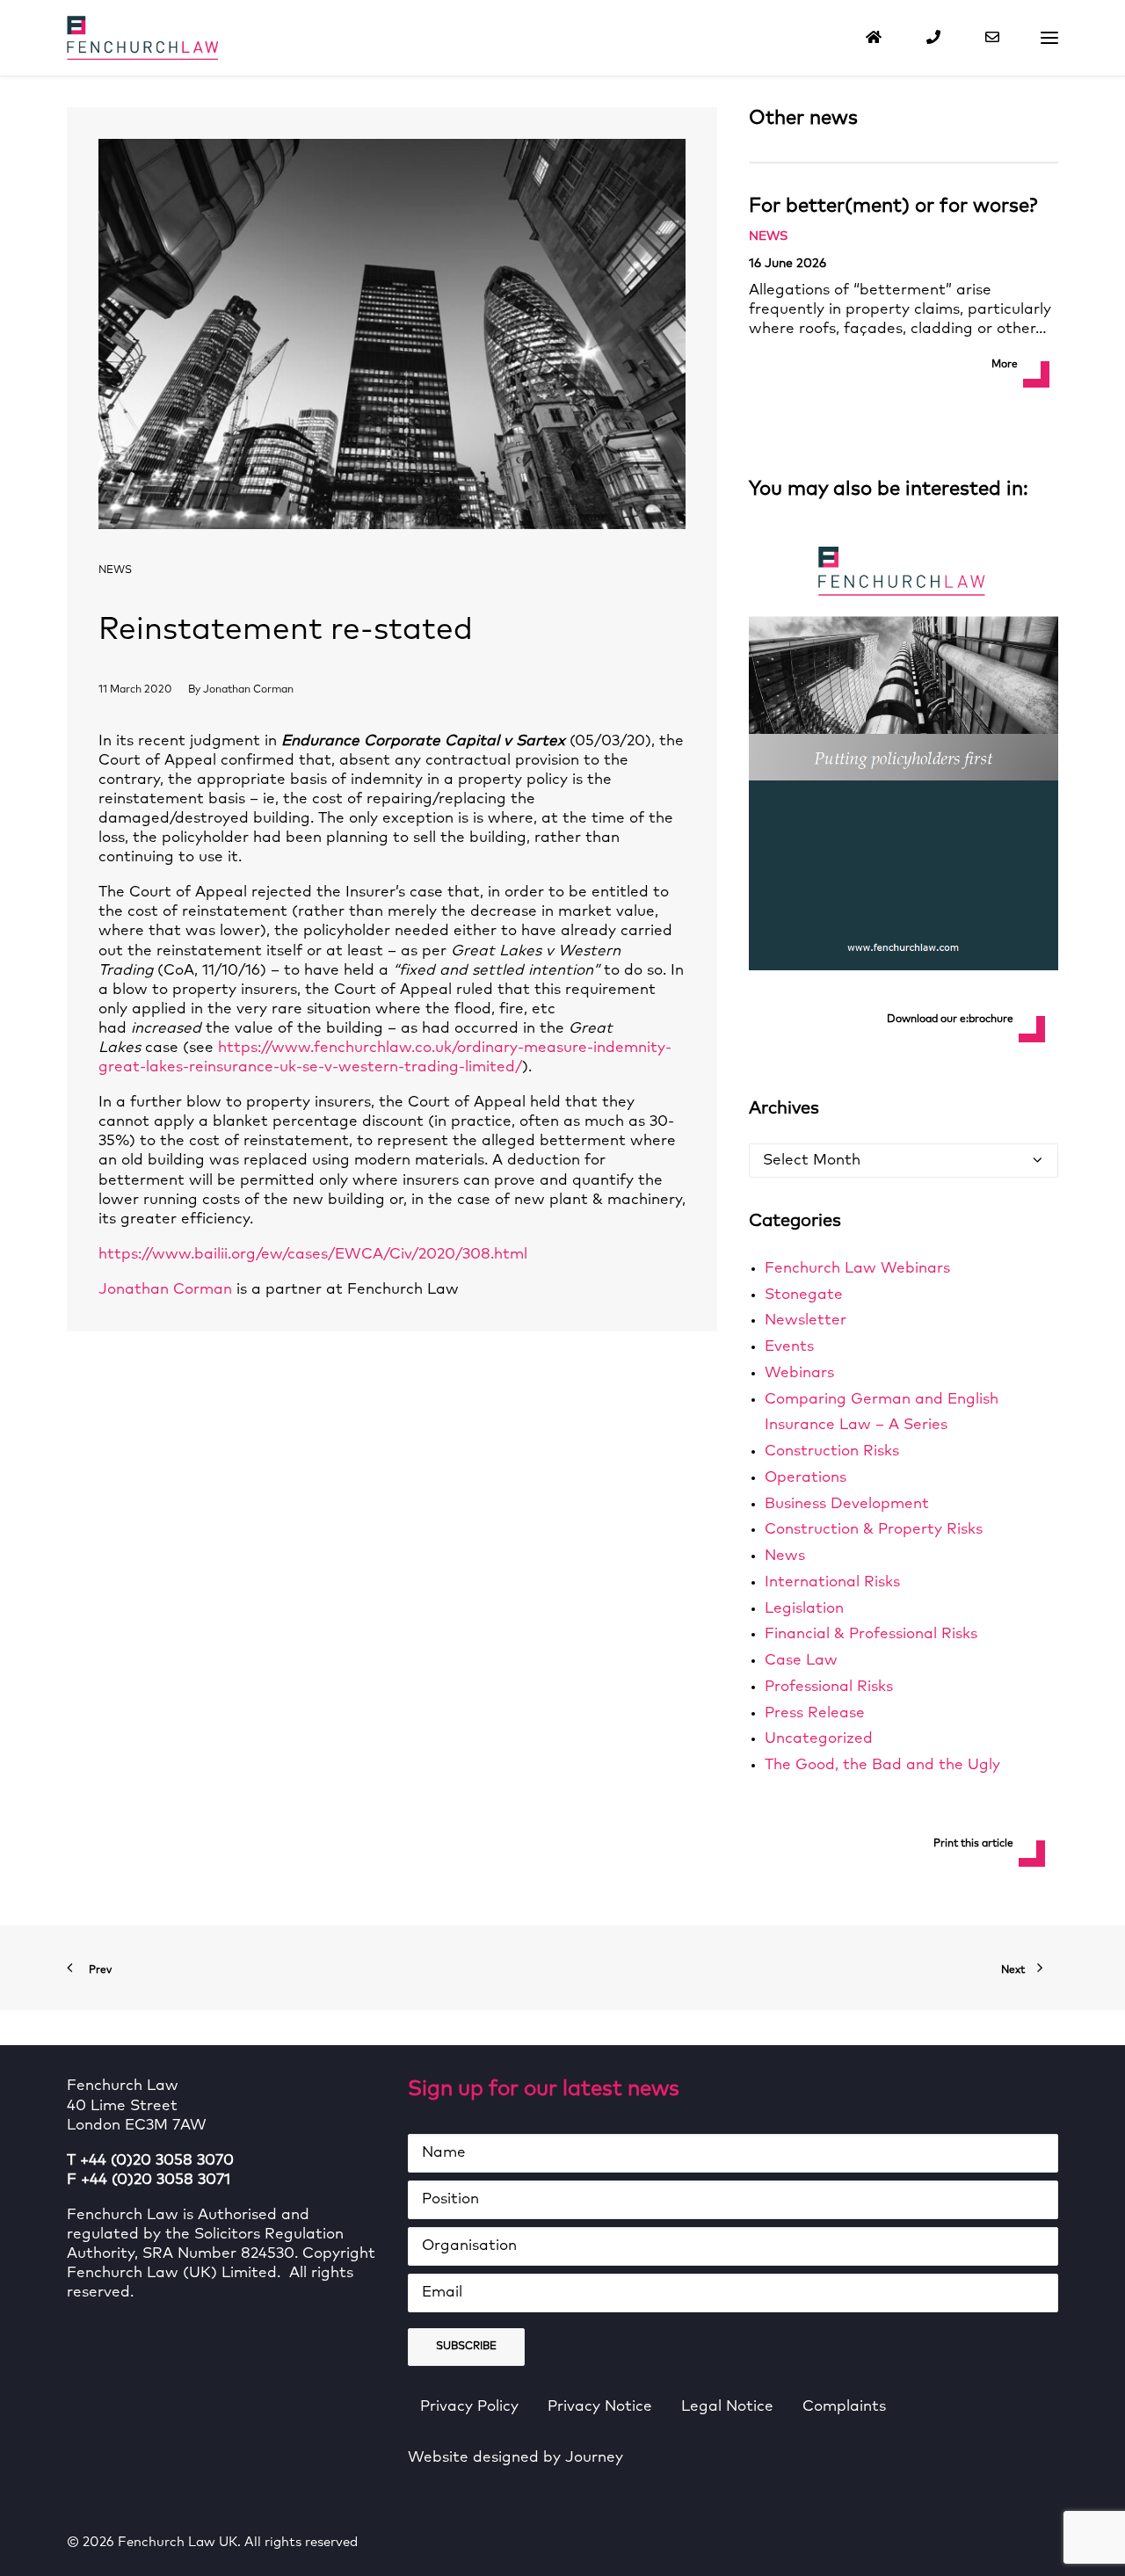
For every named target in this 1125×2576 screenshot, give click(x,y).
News (115, 570)
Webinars (799, 1373)
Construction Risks (832, 1451)
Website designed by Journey (515, 2458)
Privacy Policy (469, 2407)
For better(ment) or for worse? (893, 207)
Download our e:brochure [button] (950, 1020)
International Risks (832, 1582)
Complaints (844, 2407)
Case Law (801, 1661)
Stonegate (804, 1295)
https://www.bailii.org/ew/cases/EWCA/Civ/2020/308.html (313, 1255)
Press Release (815, 1713)
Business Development (847, 1504)
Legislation (804, 1609)
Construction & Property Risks (874, 1530)
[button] (1049, 38)
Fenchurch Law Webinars (857, 1269)
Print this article (973, 1844)
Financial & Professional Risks (871, 1634)
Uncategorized (819, 1739)
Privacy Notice (600, 2407)
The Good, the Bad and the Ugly (882, 1765)
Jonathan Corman (248, 690)
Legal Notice (727, 2407)
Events (789, 1347)
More (1005, 365)
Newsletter (806, 1321)
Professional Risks (829, 1687)
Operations (806, 1478)
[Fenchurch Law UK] (142, 38)
